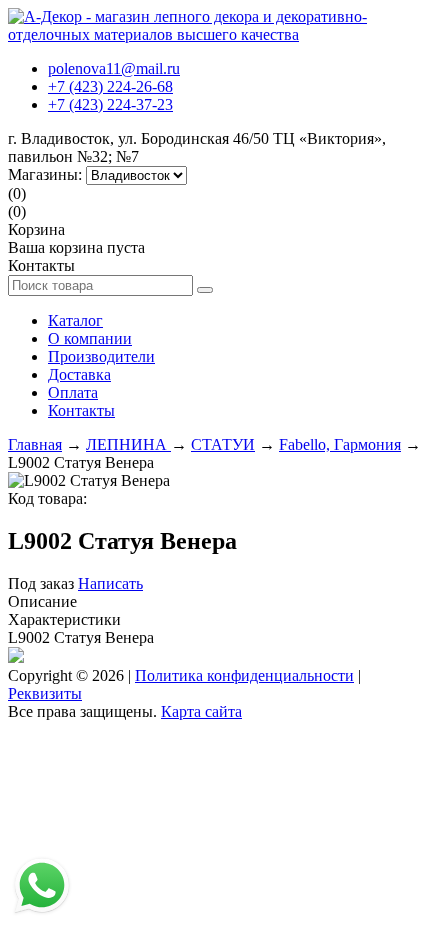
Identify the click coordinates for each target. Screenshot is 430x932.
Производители (101, 356)
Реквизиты (45, 693)
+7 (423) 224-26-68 (110, 86)
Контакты (81, 410)
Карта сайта (201, 711)
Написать (110, 583)
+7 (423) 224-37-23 (110, 104)
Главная (35, 444)
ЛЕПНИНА (128, 444)
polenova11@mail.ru (114, 68)
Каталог (75, 320)
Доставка (79, 374)
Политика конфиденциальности (244, 675)
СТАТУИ (223, 444)
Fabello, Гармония (340, 444)
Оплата (73, 392)
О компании (90, 338)
